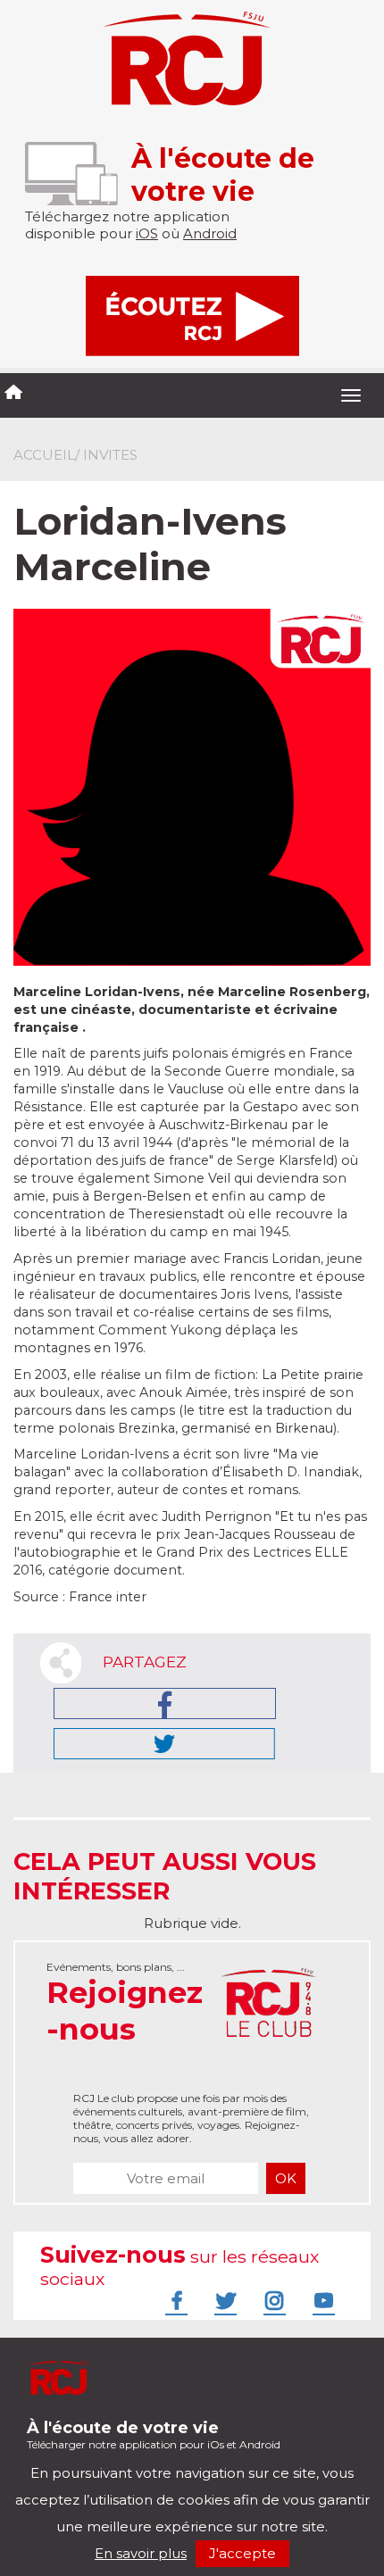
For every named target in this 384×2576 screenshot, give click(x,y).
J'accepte (242, 2553)
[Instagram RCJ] (272, 2300)
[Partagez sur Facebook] (165, 1703)
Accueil (44, 455)
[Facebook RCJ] (174, 2300)
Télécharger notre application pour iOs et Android (154, 2435)
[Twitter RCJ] (223, 2300)
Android (210, 233)
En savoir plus (141, 2553)
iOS (147, 233)
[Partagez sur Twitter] (164, 1744)
